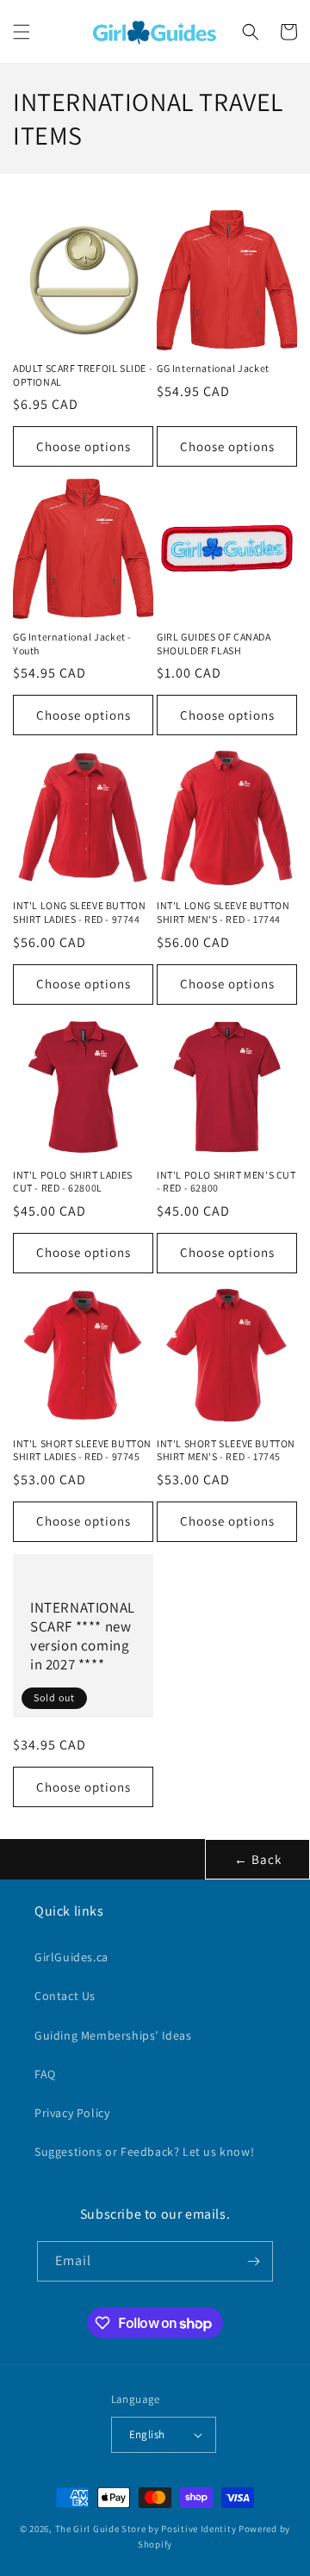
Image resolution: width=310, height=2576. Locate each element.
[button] (22, 32)
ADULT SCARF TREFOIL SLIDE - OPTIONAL (83, 375)
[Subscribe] (253, 2261)
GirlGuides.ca (71, 1957)
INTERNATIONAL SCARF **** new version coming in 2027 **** (83, 1636)
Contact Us (65, 1996)
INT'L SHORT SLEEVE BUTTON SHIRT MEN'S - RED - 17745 (226, 1450)
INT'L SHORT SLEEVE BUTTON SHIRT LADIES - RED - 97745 (82, 1450)
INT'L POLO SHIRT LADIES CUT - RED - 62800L (73, 1182)
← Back (258, 1859)
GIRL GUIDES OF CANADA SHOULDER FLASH (214, 644)
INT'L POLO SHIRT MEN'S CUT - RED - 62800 (226, 1182)
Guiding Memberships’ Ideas (113, 2035)
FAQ (45, 2074)
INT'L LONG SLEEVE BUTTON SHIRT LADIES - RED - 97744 (79, 912)
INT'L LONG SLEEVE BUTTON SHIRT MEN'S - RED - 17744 (223, 912)
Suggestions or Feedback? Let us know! (144, 2152)
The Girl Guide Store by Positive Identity (146, 2529)
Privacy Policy (72, 2113)
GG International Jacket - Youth (72, 644)
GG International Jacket (213, 368)
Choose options (84, 446)
